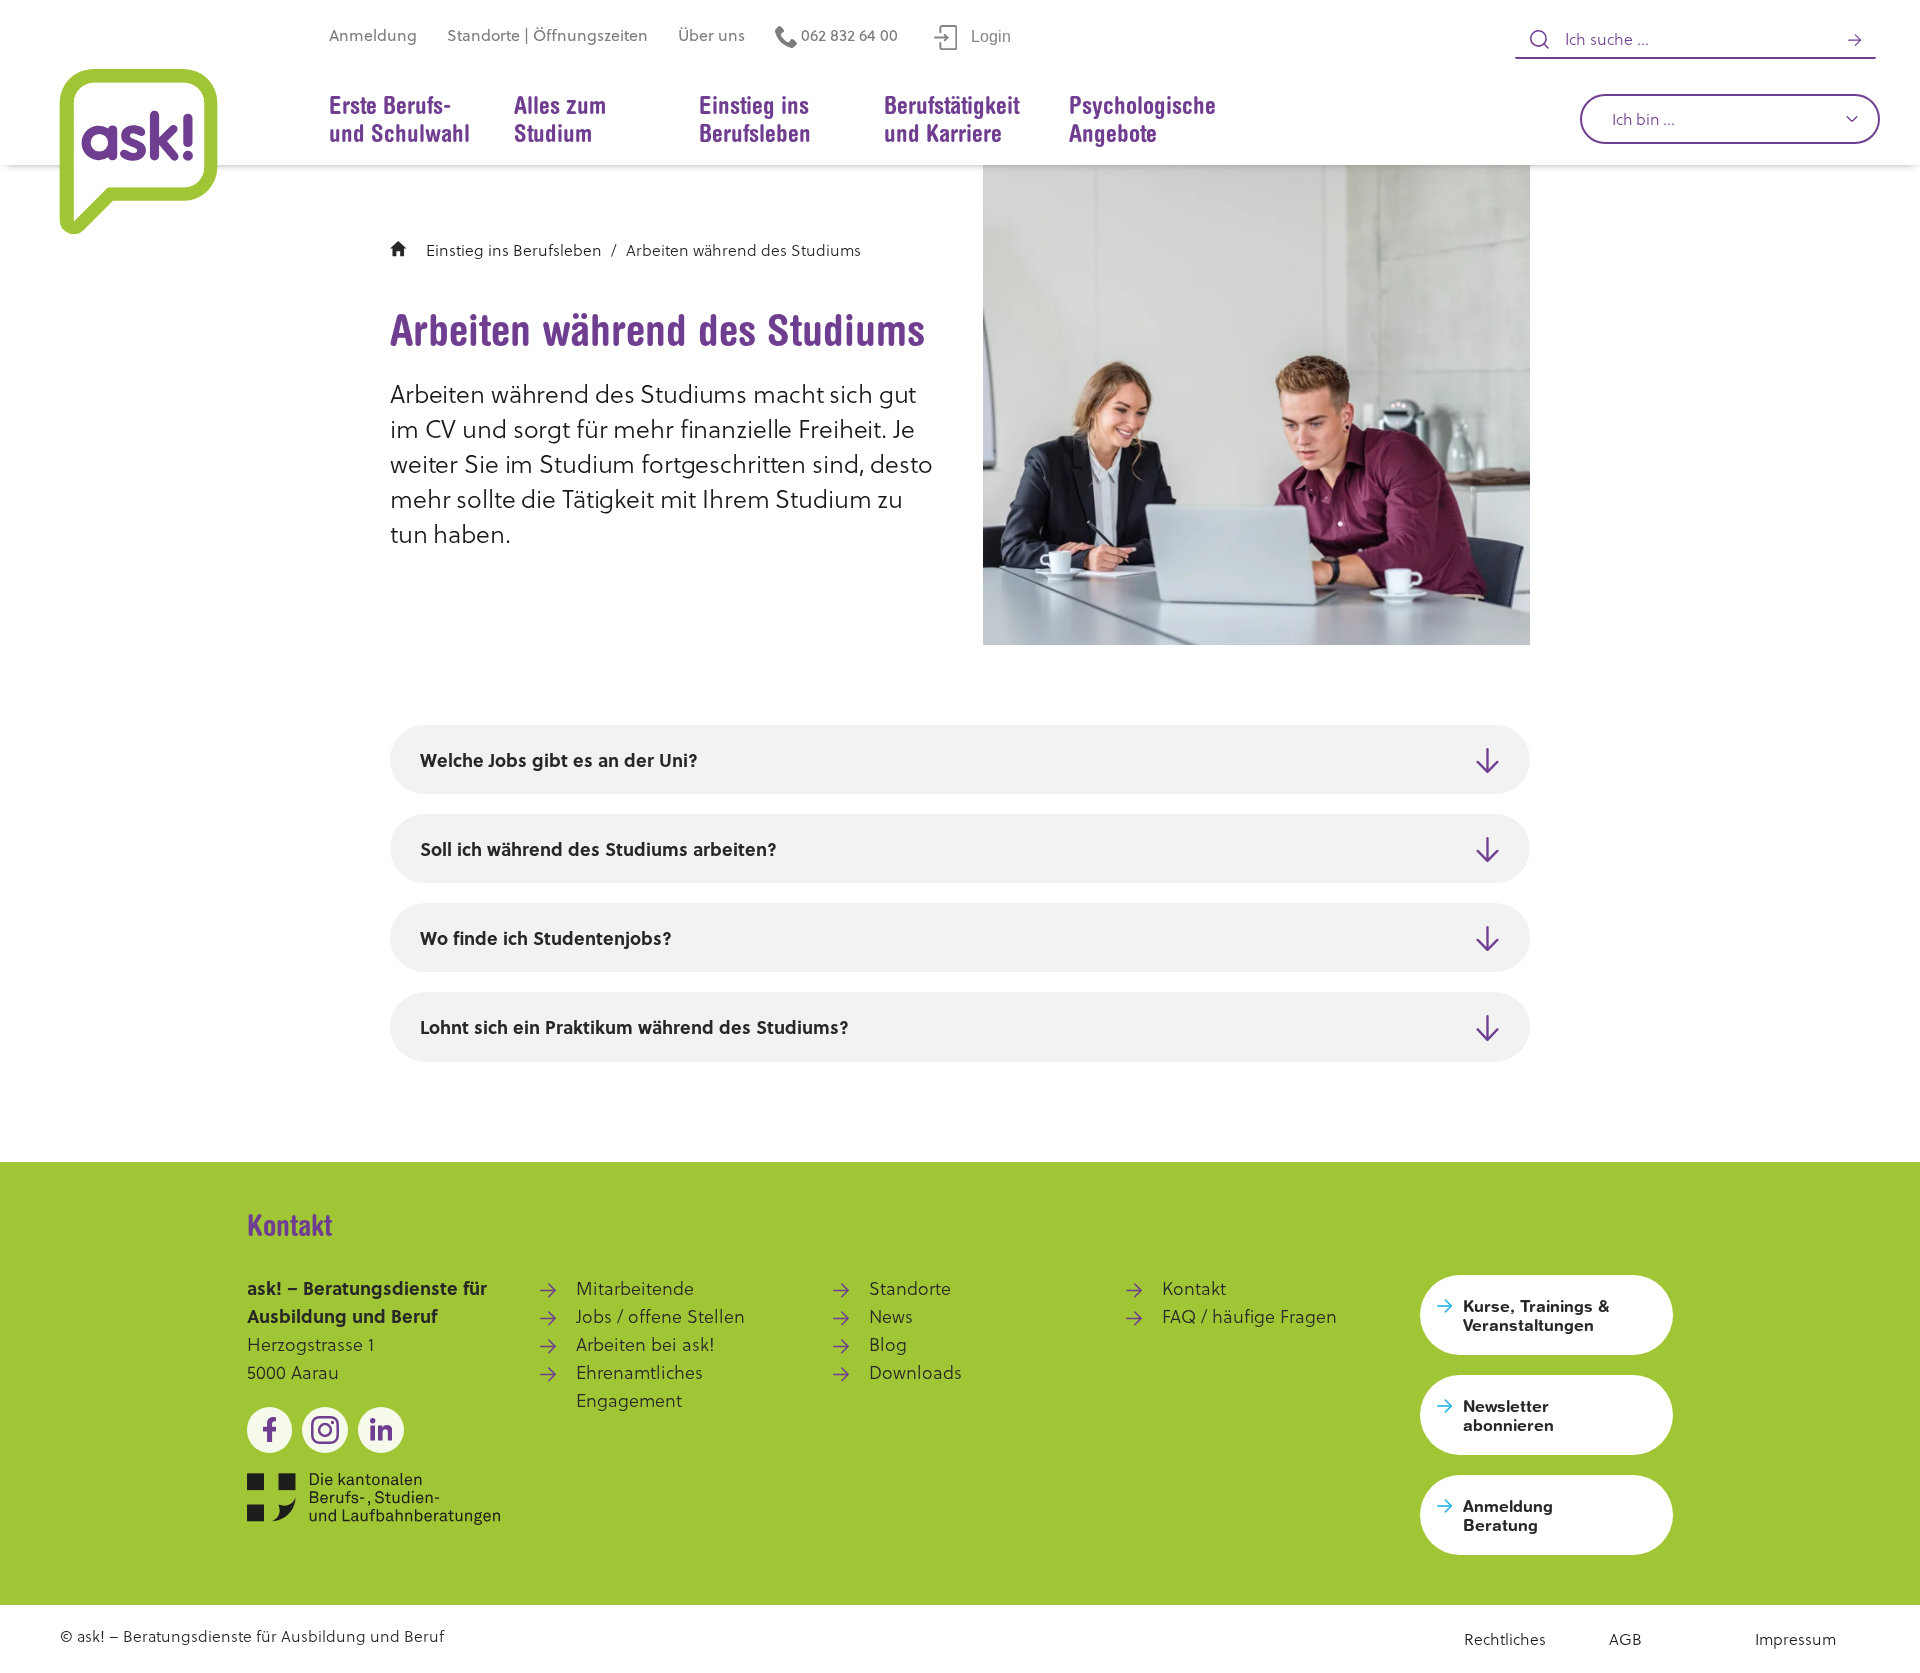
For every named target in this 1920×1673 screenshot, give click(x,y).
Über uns (711, 35)
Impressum (1795, 1639)
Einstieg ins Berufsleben (514, 250)
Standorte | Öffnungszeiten (547, 35)
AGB (1625, 1639)
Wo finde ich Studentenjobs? (546, 938)
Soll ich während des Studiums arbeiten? (598, 849)
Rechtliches (1505, 1639)
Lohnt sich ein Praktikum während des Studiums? (634, 1027)
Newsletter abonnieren (1508, 1415)
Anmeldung (373, 35)
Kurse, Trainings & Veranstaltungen (1536, 1315)
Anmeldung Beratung (1508, 1515)
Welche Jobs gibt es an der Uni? (559, 760)
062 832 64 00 (847, 35)
